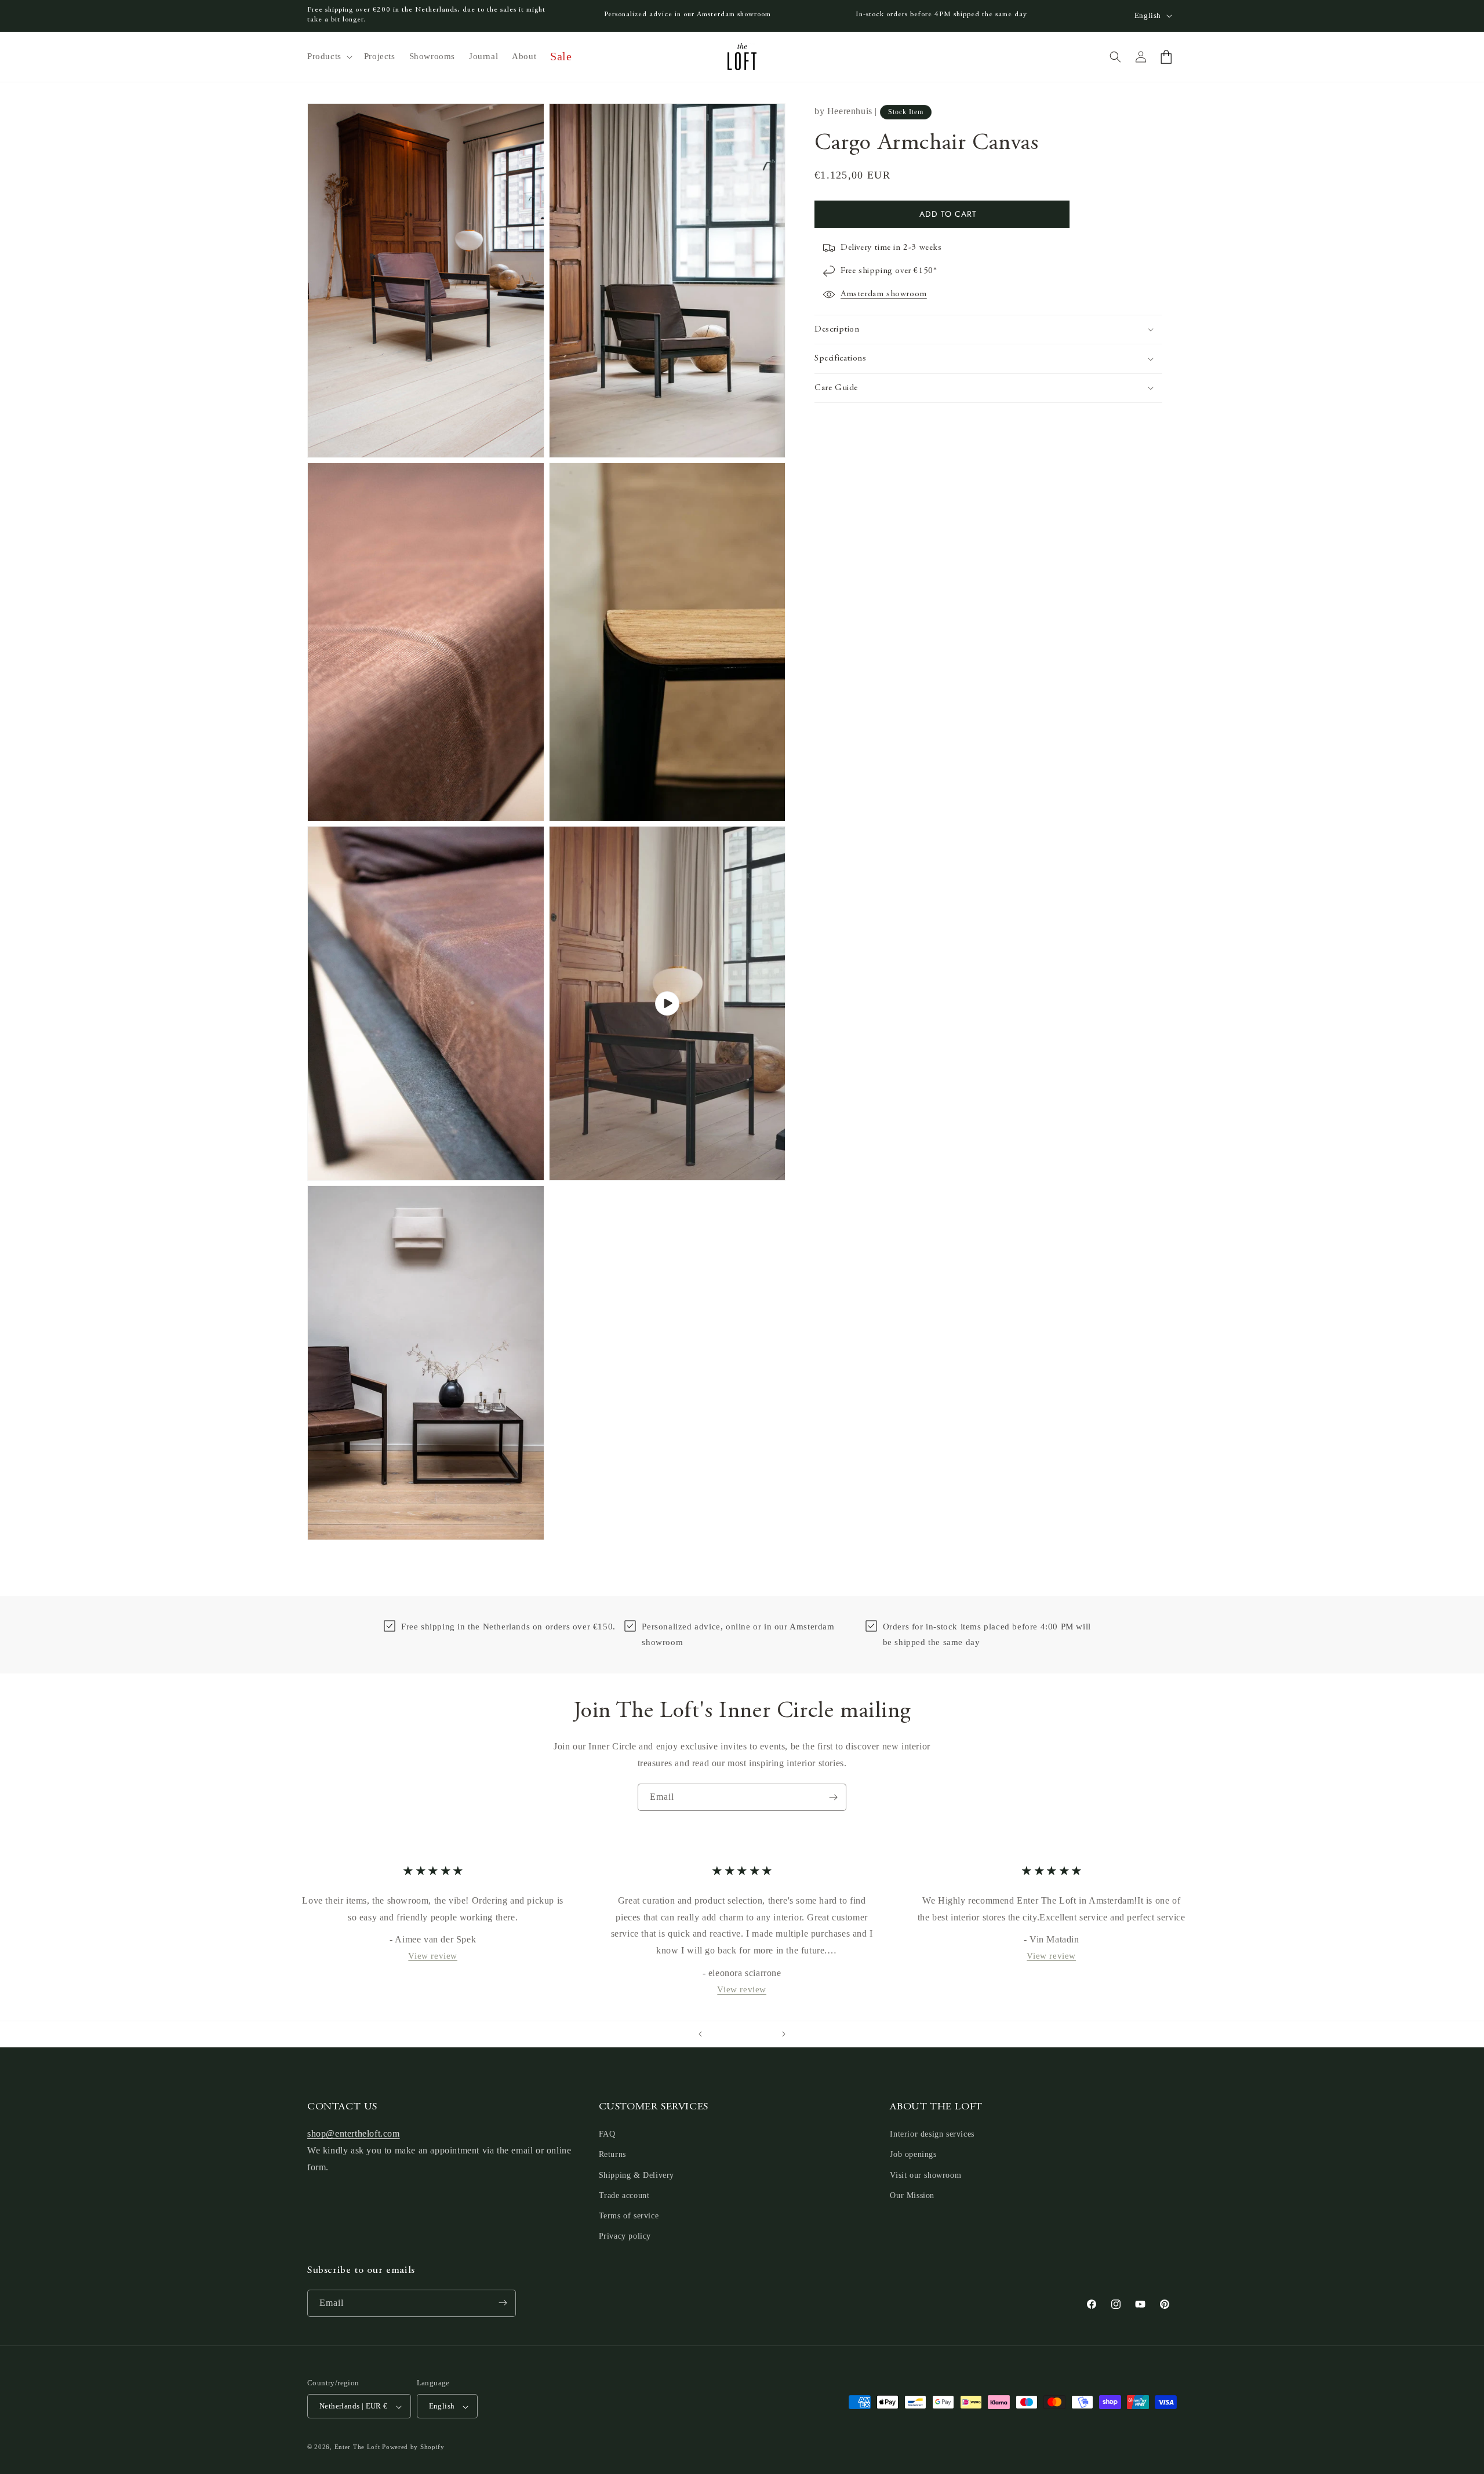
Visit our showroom (925, 2175)
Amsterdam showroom (884, 294)
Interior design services (932, 2135)
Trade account (624, 2195)
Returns (612, 2155)
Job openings (913, 2155)
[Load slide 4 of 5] (754, 2034)
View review (433, 1956)
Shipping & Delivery (636, 2175)
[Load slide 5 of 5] (765, 2034)
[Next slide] (784, 2034)
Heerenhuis (850, 111)
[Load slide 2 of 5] (730, 2034)
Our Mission (912, 2195)
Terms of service (629, 2216)
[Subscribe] (833, 1797)
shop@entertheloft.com (354, 2134)
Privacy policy (625, 2237)
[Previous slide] (700, 2034)
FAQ (607, 2135)
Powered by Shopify (413, 2447)
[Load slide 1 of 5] (719, 2034)
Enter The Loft (357, 2447)
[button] (329, 57)
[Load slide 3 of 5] (742, 2034)
